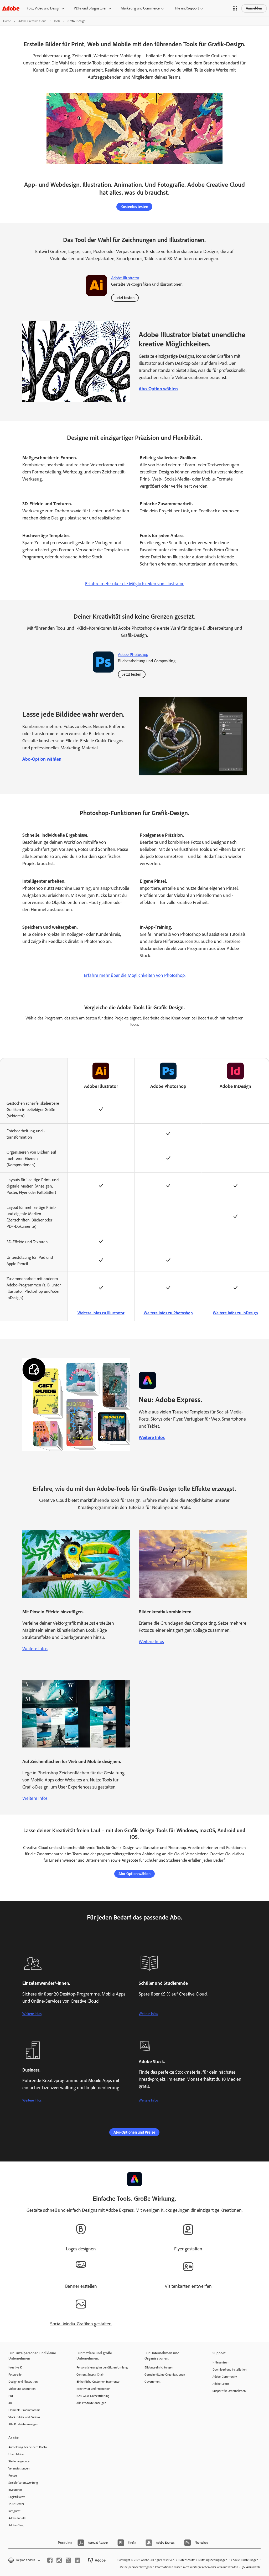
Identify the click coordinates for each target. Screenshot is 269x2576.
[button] (235, 8)
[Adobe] (11, 8)
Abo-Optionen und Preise (134, 2132)
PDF (11, 2396)
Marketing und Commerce (140, 8)
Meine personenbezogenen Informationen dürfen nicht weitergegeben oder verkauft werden (179, 2567)
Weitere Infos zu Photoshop (168, 1313)
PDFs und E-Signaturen (90, 8)
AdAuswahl (253, 2567)
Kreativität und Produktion (93, 2389)
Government (152, 2382)
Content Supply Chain (90, 2375)
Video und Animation (22, 2389)
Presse (13, 2476)
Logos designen (81, 2249)
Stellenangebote (19, 2461)
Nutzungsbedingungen (213, 2560)
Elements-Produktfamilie (24, 2410)
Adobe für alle (17, 2518)
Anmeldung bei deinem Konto (28, 2447)
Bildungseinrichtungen (159, 2367)
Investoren (15, 2490)
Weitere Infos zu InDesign (235, 1313)
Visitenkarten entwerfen (188, 2286)
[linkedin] (77, 2560)
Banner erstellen (81, 2286)
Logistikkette (17, 2497)
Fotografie (15, 2375)
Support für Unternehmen (229, 2391)
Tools (57, 21)
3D (10, 2403)
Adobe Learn (221, 2384)
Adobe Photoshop (133, 655)
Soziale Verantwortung (23, 2483)
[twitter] (68, 2560)
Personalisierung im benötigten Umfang (102, 2367)
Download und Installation (229, 2370)
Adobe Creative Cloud (32, 21)
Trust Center (16, 2504)
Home (7, 21)
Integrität (14, 2511)
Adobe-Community (225, 2377)
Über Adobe (16, 2454)
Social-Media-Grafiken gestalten (81, 2324)
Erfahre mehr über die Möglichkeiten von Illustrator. (135, 584)
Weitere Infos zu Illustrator (101, 1313)
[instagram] (59, 2560)
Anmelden (254, 8)
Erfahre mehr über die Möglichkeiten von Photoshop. (135, 975)
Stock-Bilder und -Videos (24, 2417)
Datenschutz (187, 2560)
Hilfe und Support (186, 8)
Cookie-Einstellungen (245, 2560)
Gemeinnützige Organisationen (165, 2375)
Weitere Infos (152, 1437)
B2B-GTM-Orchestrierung (93, 2396)
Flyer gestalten (188, 2249)
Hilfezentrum (221, 2362)
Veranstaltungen (19, 2468)
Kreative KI (15, 2367)
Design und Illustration (23, 2382)
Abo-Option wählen (158, 389)
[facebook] (50, 2560)
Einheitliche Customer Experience (98, 2382)
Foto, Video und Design (43, 8)
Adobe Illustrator (125, 278)
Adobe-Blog (16, 2525)
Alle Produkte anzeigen (23, 2424)
